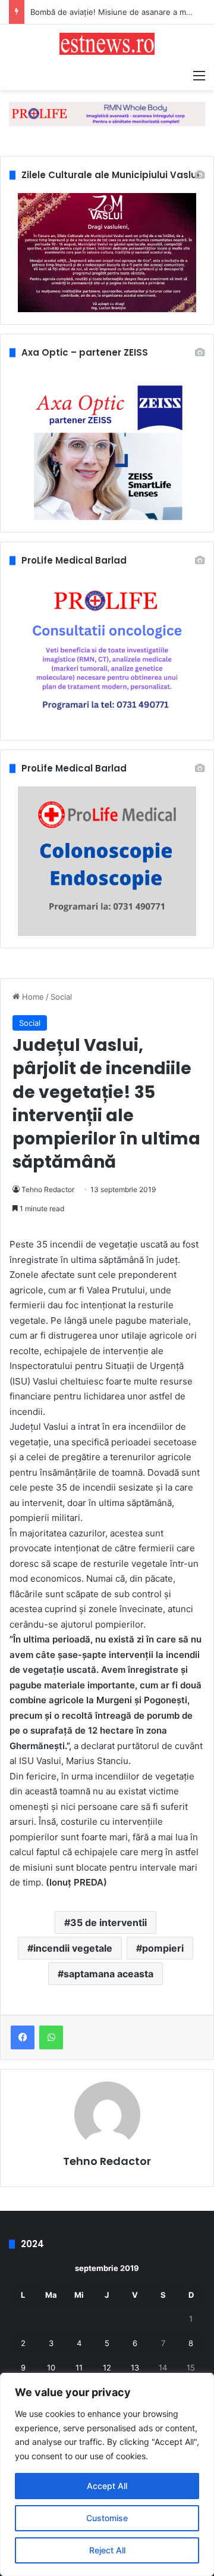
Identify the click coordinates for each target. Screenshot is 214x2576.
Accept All (107, 2486)
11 (79, 2367)
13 (135, 2367)
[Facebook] (23, 2037)
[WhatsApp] (51, 2037)
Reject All (107, 2550)
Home (32, 997)
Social (61, 997)
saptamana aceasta (108, 1974)
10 (51, 2367)
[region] (107, 2474)
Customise (107, 2518)
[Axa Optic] (107, 113)
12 (107, 2367)
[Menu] (199, 75)
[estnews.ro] (107, 44)
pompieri (163, 1948)
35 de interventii (108, 1922)
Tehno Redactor (48, 1189)
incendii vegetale (73, 1948)
